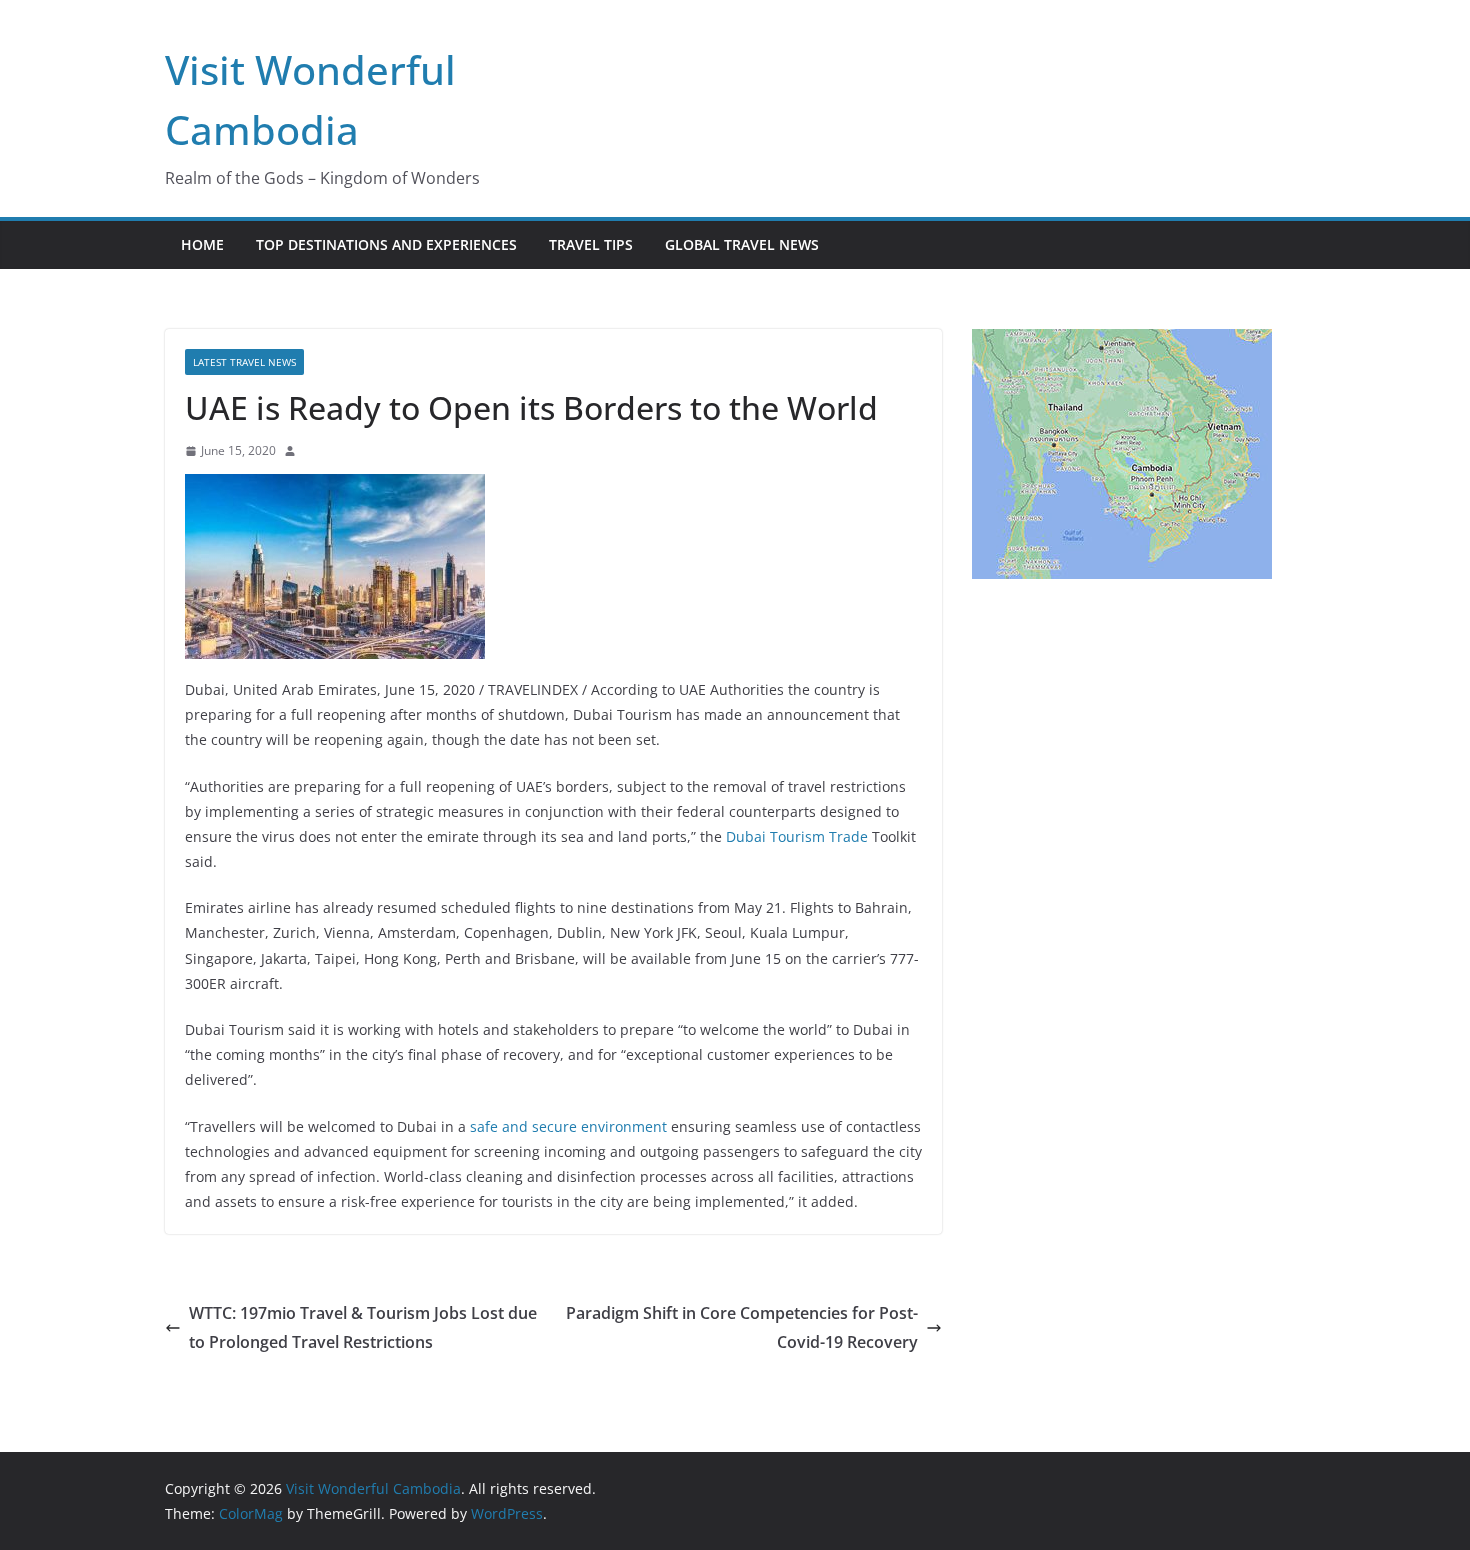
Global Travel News (742, 244)
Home (202, 244)
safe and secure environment (568, 1126)
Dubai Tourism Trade (797, 836)
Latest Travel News (244, 362)
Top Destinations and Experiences (386, 244)
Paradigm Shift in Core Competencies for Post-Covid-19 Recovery (742, 1327)
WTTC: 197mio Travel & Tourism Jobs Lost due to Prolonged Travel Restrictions (363, 1327)
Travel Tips (591, 244)
